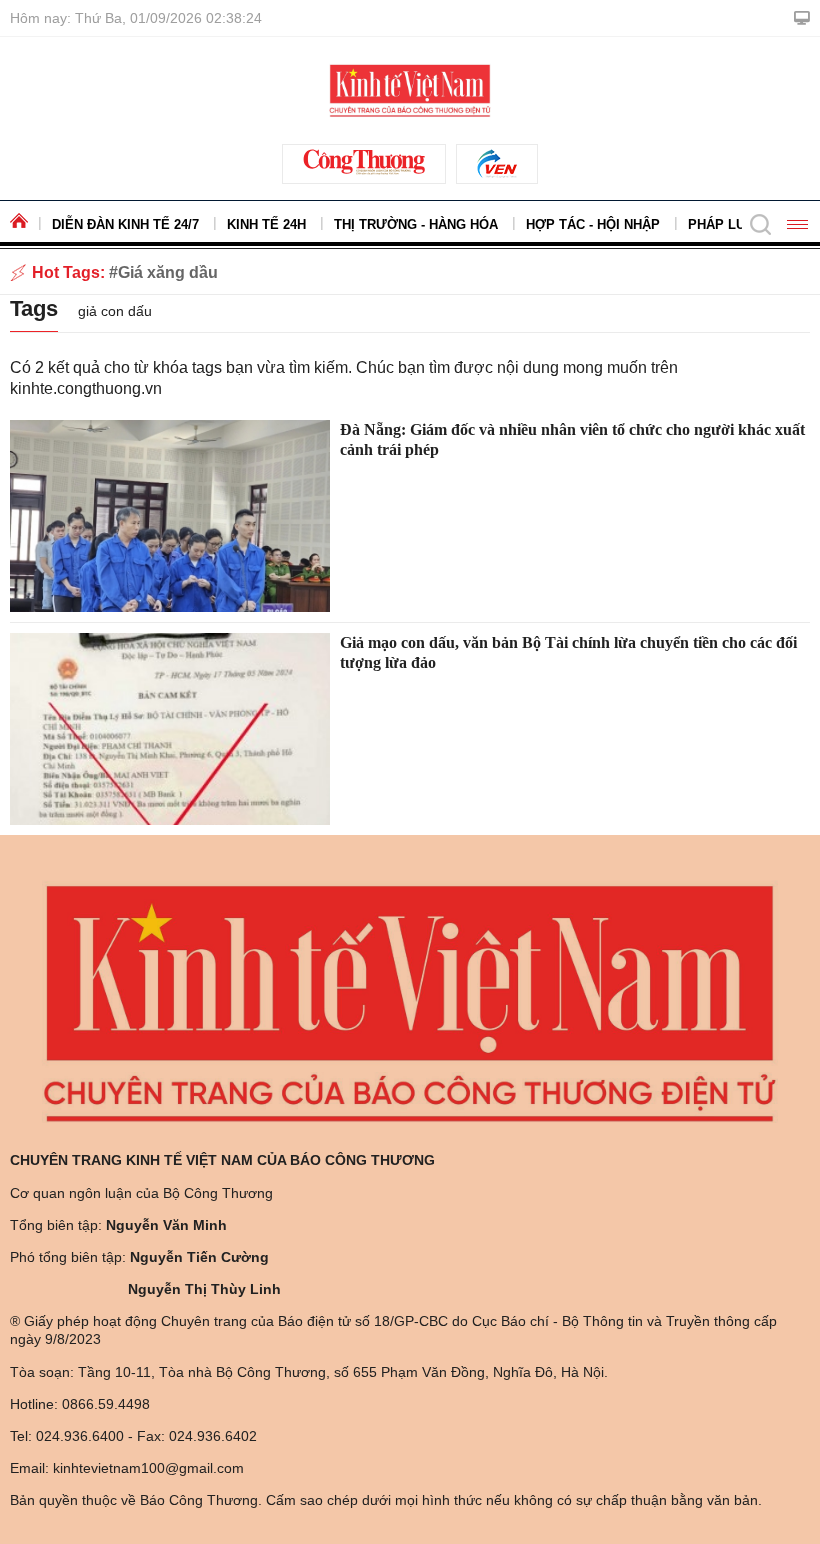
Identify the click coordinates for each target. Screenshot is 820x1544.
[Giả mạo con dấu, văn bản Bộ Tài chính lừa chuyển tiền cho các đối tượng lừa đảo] (170, 729)
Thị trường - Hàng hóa (416, 224)
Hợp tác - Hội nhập (593, 224)
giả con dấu (115, 311)
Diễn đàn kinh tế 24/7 (125, 224)
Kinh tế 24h (266, 224)
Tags (34, 308)
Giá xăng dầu (168, 272)
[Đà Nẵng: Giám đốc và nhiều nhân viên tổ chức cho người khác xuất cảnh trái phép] (170, 516)
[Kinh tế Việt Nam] (409, 89)
